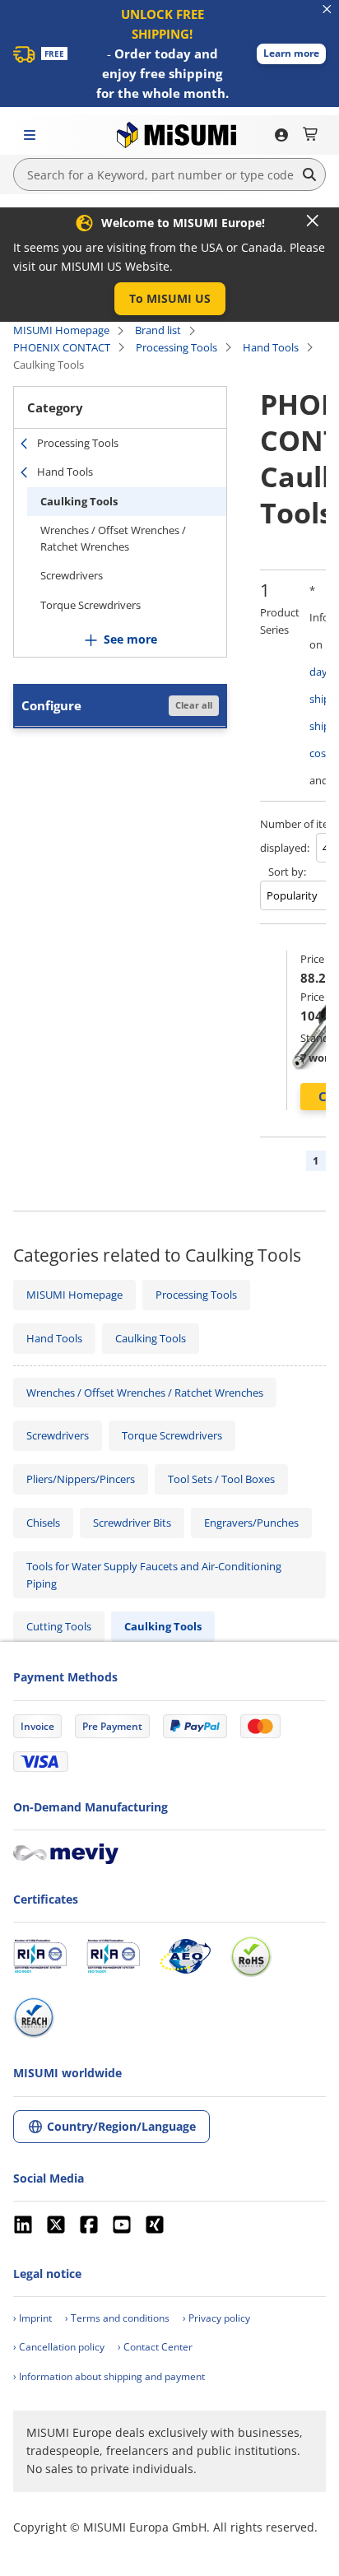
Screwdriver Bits (132, 1523)
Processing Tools (176, 347)
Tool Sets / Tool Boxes (221, 1479)
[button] (291, 54)
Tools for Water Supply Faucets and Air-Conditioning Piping (154, 1575)
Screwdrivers (72, 575)
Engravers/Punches (251, 1523)
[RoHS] (251, 1956)
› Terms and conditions (117, 2318)
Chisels (43, 1523)
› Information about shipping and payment (109, 2376)
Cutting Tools (59, 1626)
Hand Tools (271, 347)
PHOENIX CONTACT (62, 347)
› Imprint (33, 2318)
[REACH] (34, 2017)
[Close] (313, 221)
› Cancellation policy (59, 2347)
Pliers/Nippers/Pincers (81, 1479)
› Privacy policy (216, 2318)
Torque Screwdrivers (91, 605)
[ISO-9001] (40, 1956)
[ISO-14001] (113, 1956)
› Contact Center (155, 2347)
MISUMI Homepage (61, 330)
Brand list (158, 330)
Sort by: (287, 872)
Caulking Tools (79, 501)
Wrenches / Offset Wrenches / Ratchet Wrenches (113, 538)
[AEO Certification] (185, 1956)
